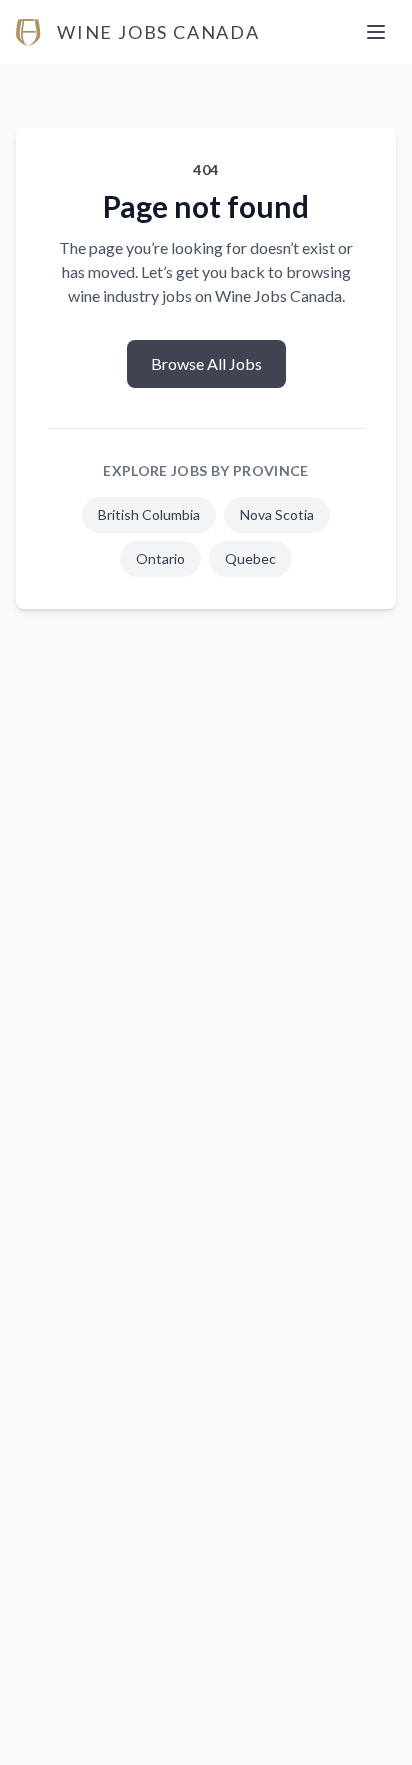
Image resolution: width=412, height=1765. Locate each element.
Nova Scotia (277, 514)
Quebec (250, 558)
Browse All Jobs (206, 363)
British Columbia (149, 514)
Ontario (160, 558)
